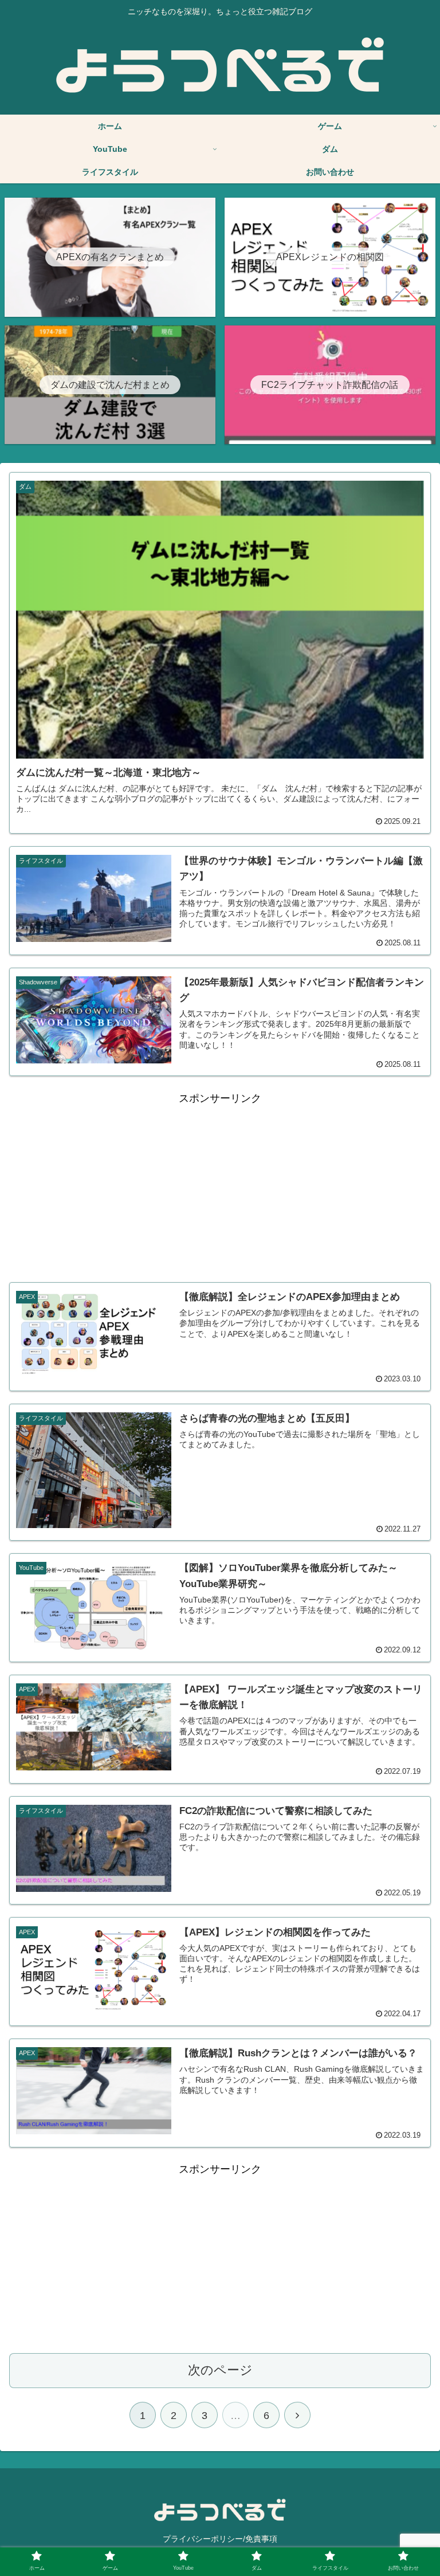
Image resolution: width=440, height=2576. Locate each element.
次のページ (220, 2370)
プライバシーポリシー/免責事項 (220, 2539)
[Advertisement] (220, 1188)
